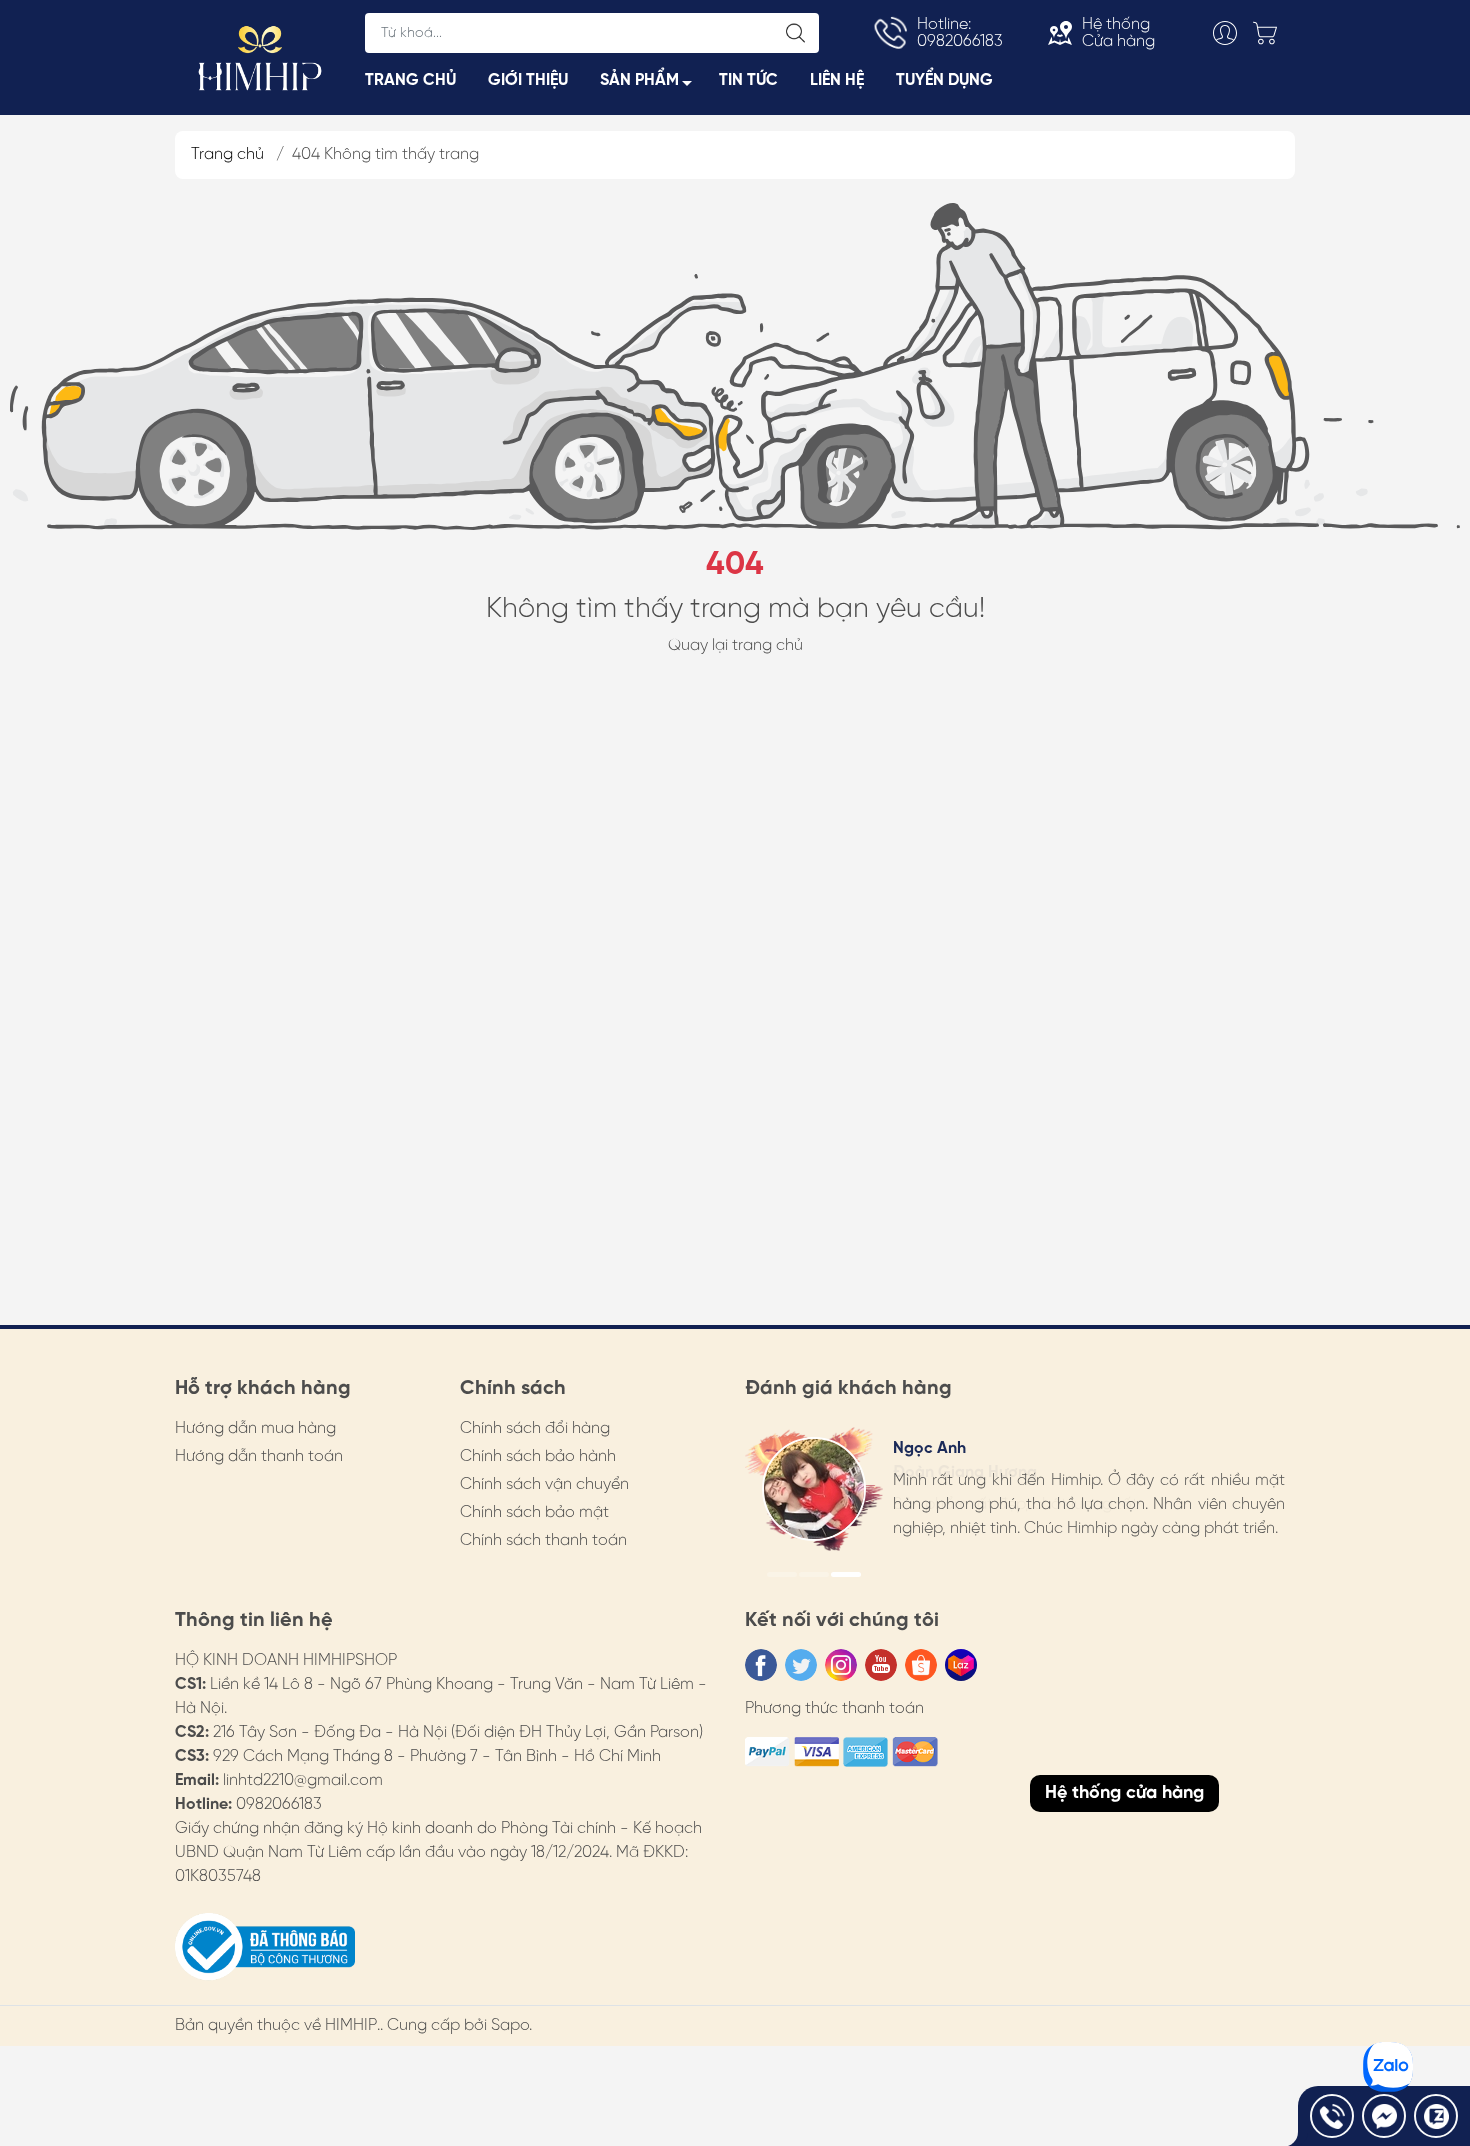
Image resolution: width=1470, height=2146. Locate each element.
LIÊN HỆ (837, 80)
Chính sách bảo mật (534, 1512)
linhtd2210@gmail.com (303, 1780)
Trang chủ (227, 154)
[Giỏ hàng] (1270, 33)
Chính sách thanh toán (543, 1540)
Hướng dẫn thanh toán (259, 1456)
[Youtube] (881, 1665)
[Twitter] (801, 1665)
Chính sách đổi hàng (535, 1428)
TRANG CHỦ (410, 80)
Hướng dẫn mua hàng (255, 1428)
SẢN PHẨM (639, 80)
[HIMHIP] (260, 56)
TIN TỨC (748, 80)
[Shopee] (921, 1665)
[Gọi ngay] (1332, 2116)
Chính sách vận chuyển (544, 1484)
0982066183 (279, 1804)
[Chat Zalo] (1436, 2116)
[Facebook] (761, 1665)
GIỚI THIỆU (528, 80)
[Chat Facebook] (1384, 2116)
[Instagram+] (841, 1665)
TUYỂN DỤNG (944, 80)
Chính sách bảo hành (538, 1456)
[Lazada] (961, 1665)
